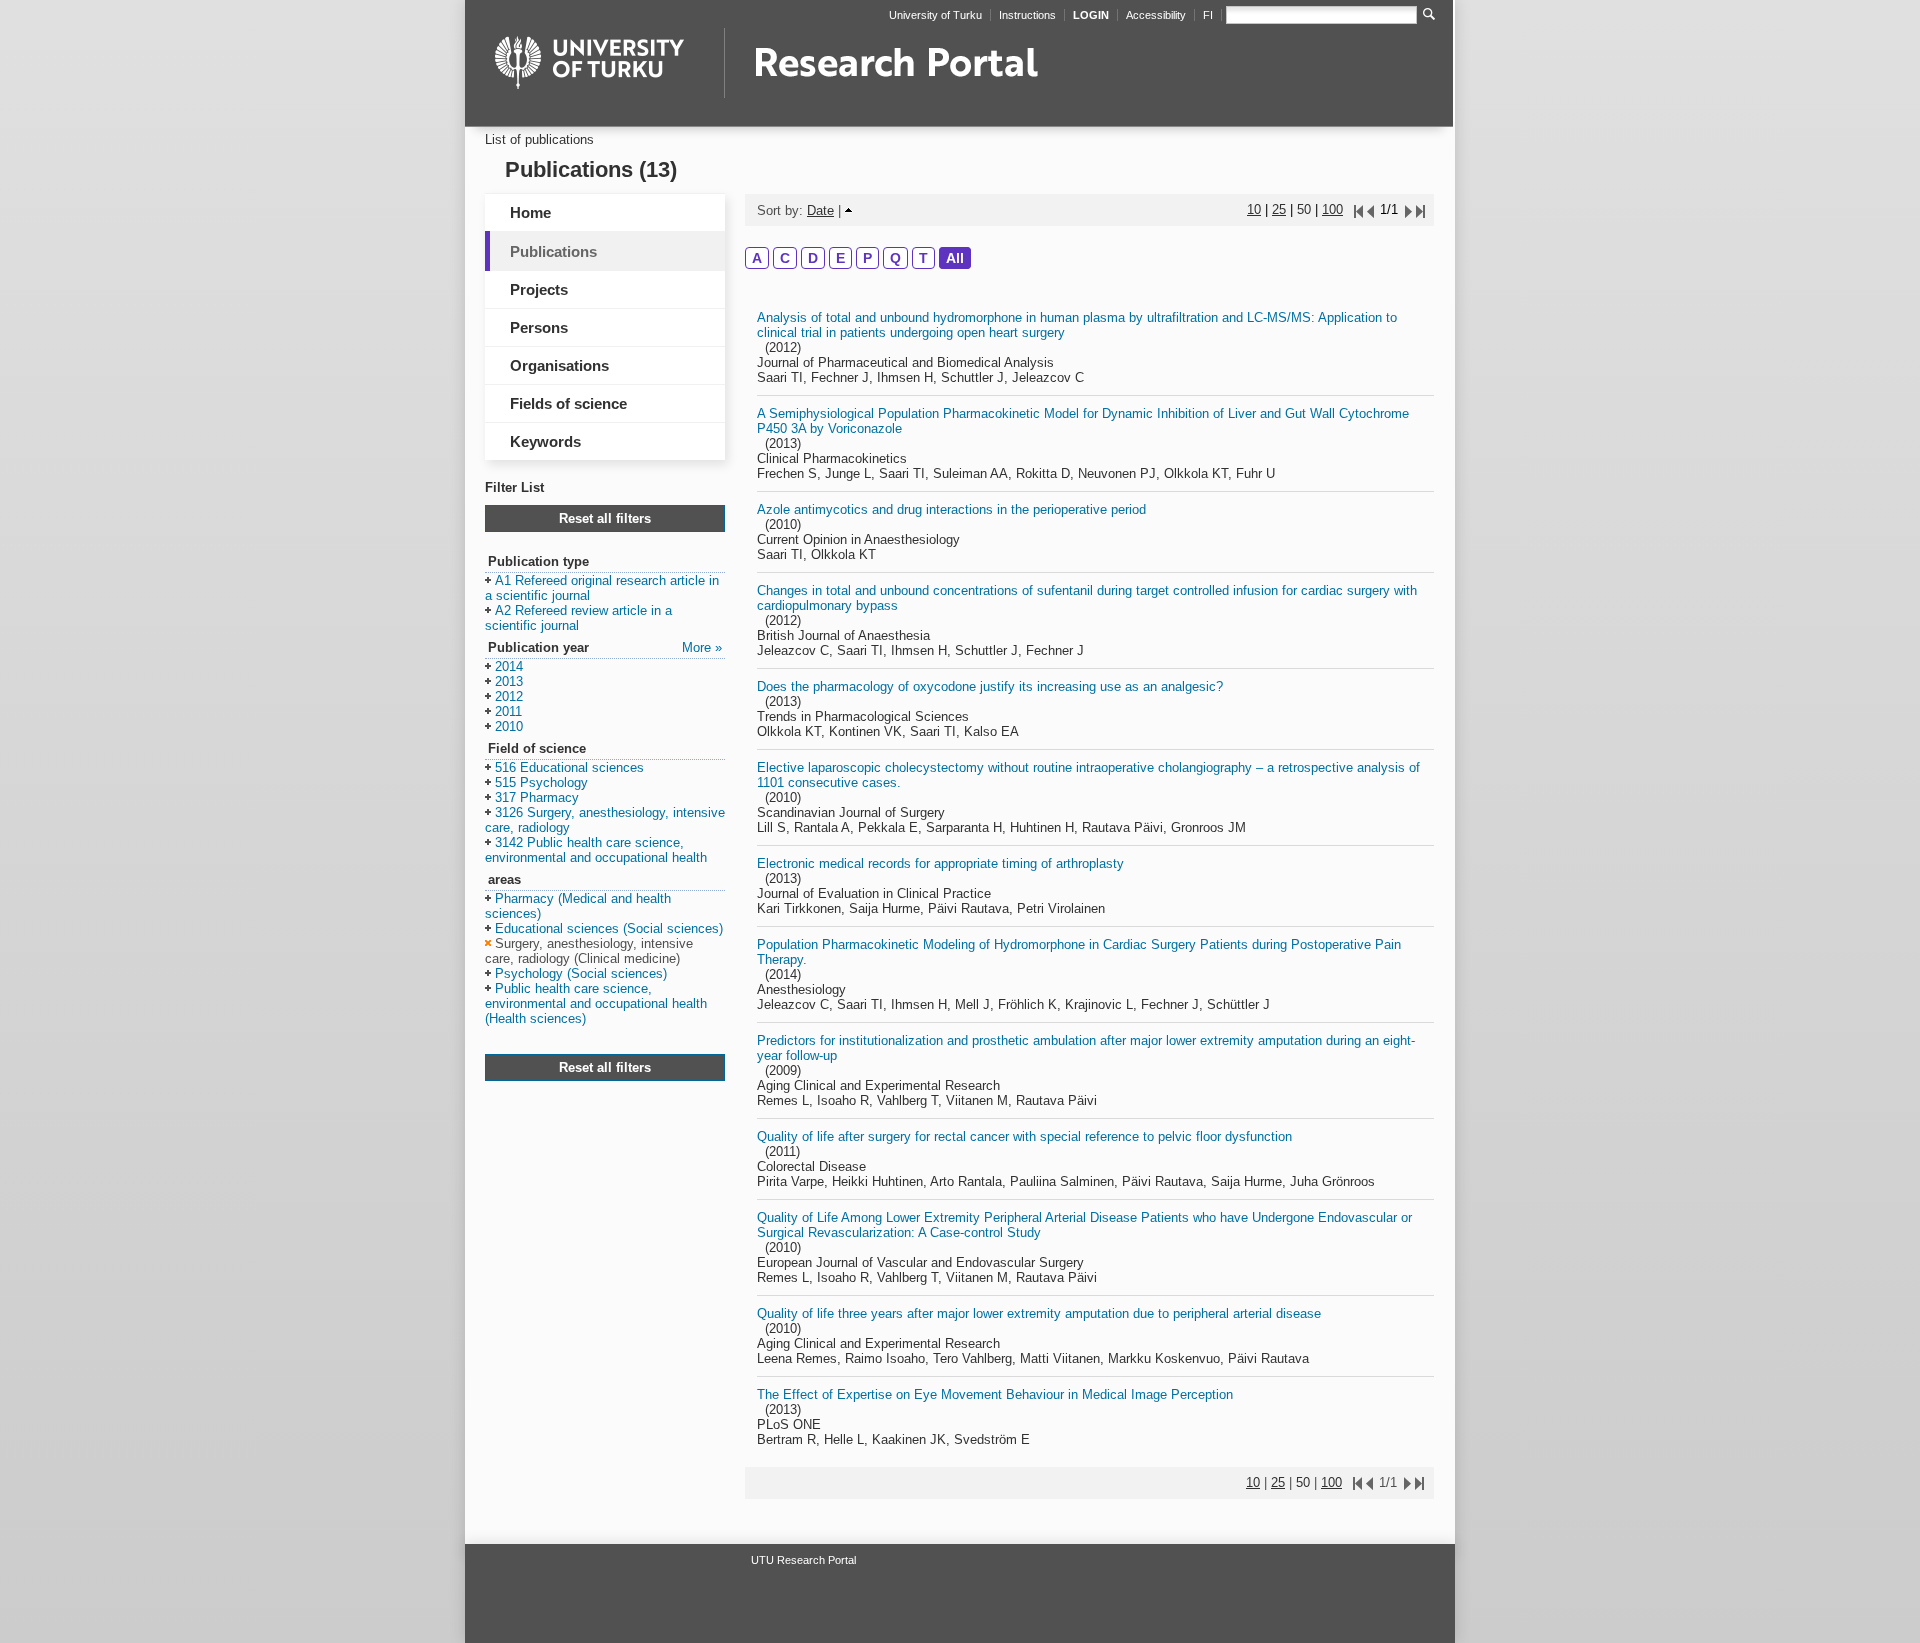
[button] (602, 589)
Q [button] (895, 258)
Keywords (545, 441)
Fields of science (568, 403)
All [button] (955, 258)
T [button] (923, 258)
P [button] (867, 258)
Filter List (514, 487)
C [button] (785, 258)
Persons (539, 327)
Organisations (559, 365)
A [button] (757, 258)
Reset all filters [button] (605, 518)
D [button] (813, 258)
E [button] (840, 258)
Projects (539, 289)
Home (530, 212)
